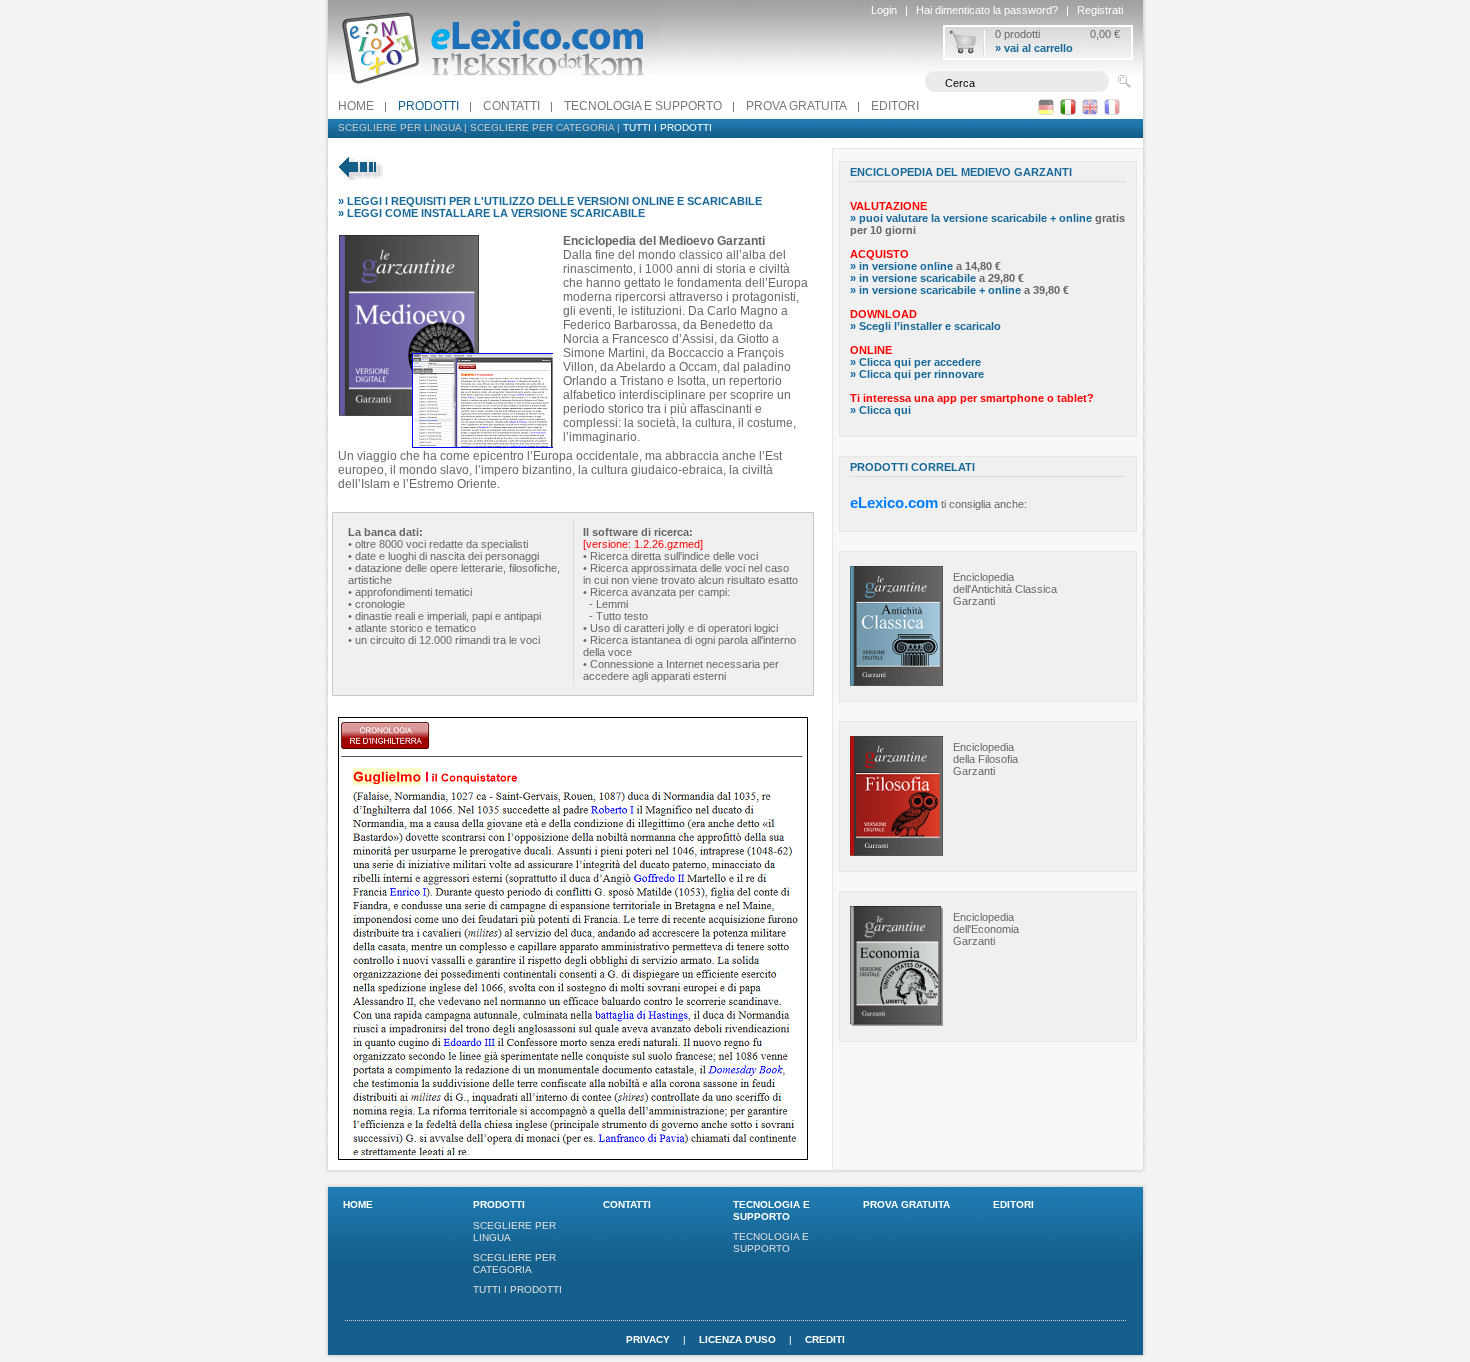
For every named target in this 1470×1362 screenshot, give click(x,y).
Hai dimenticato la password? (987, 10)
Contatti (511, 106)
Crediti (825, 1339)
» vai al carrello (1034, 48)
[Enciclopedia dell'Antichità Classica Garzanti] (896, 682)
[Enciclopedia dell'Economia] (896, 1022)
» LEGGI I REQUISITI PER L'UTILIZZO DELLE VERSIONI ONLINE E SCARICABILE (550, 201)
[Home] (493, 89)
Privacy (648, 1339)
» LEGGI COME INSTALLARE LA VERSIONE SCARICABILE (491, 213)
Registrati (1100, 10)
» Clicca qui (880, 410)
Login (884, 10)
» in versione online (901, 266)
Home (356, 106)
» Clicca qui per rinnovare (917, 374)
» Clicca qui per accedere (915, 362)
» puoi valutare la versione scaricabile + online (971, 218)
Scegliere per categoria (542, 127)
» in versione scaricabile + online (935, 290)
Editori (895, 106)
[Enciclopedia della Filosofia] (896, 852)
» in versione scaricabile (913, 278)
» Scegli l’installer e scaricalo (925, 326)
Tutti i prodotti (667, 127)
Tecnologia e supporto (643, 106)
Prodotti (428, 106)
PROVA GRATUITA (796, 106)
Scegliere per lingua (399, 127)
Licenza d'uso (737, 1339)
